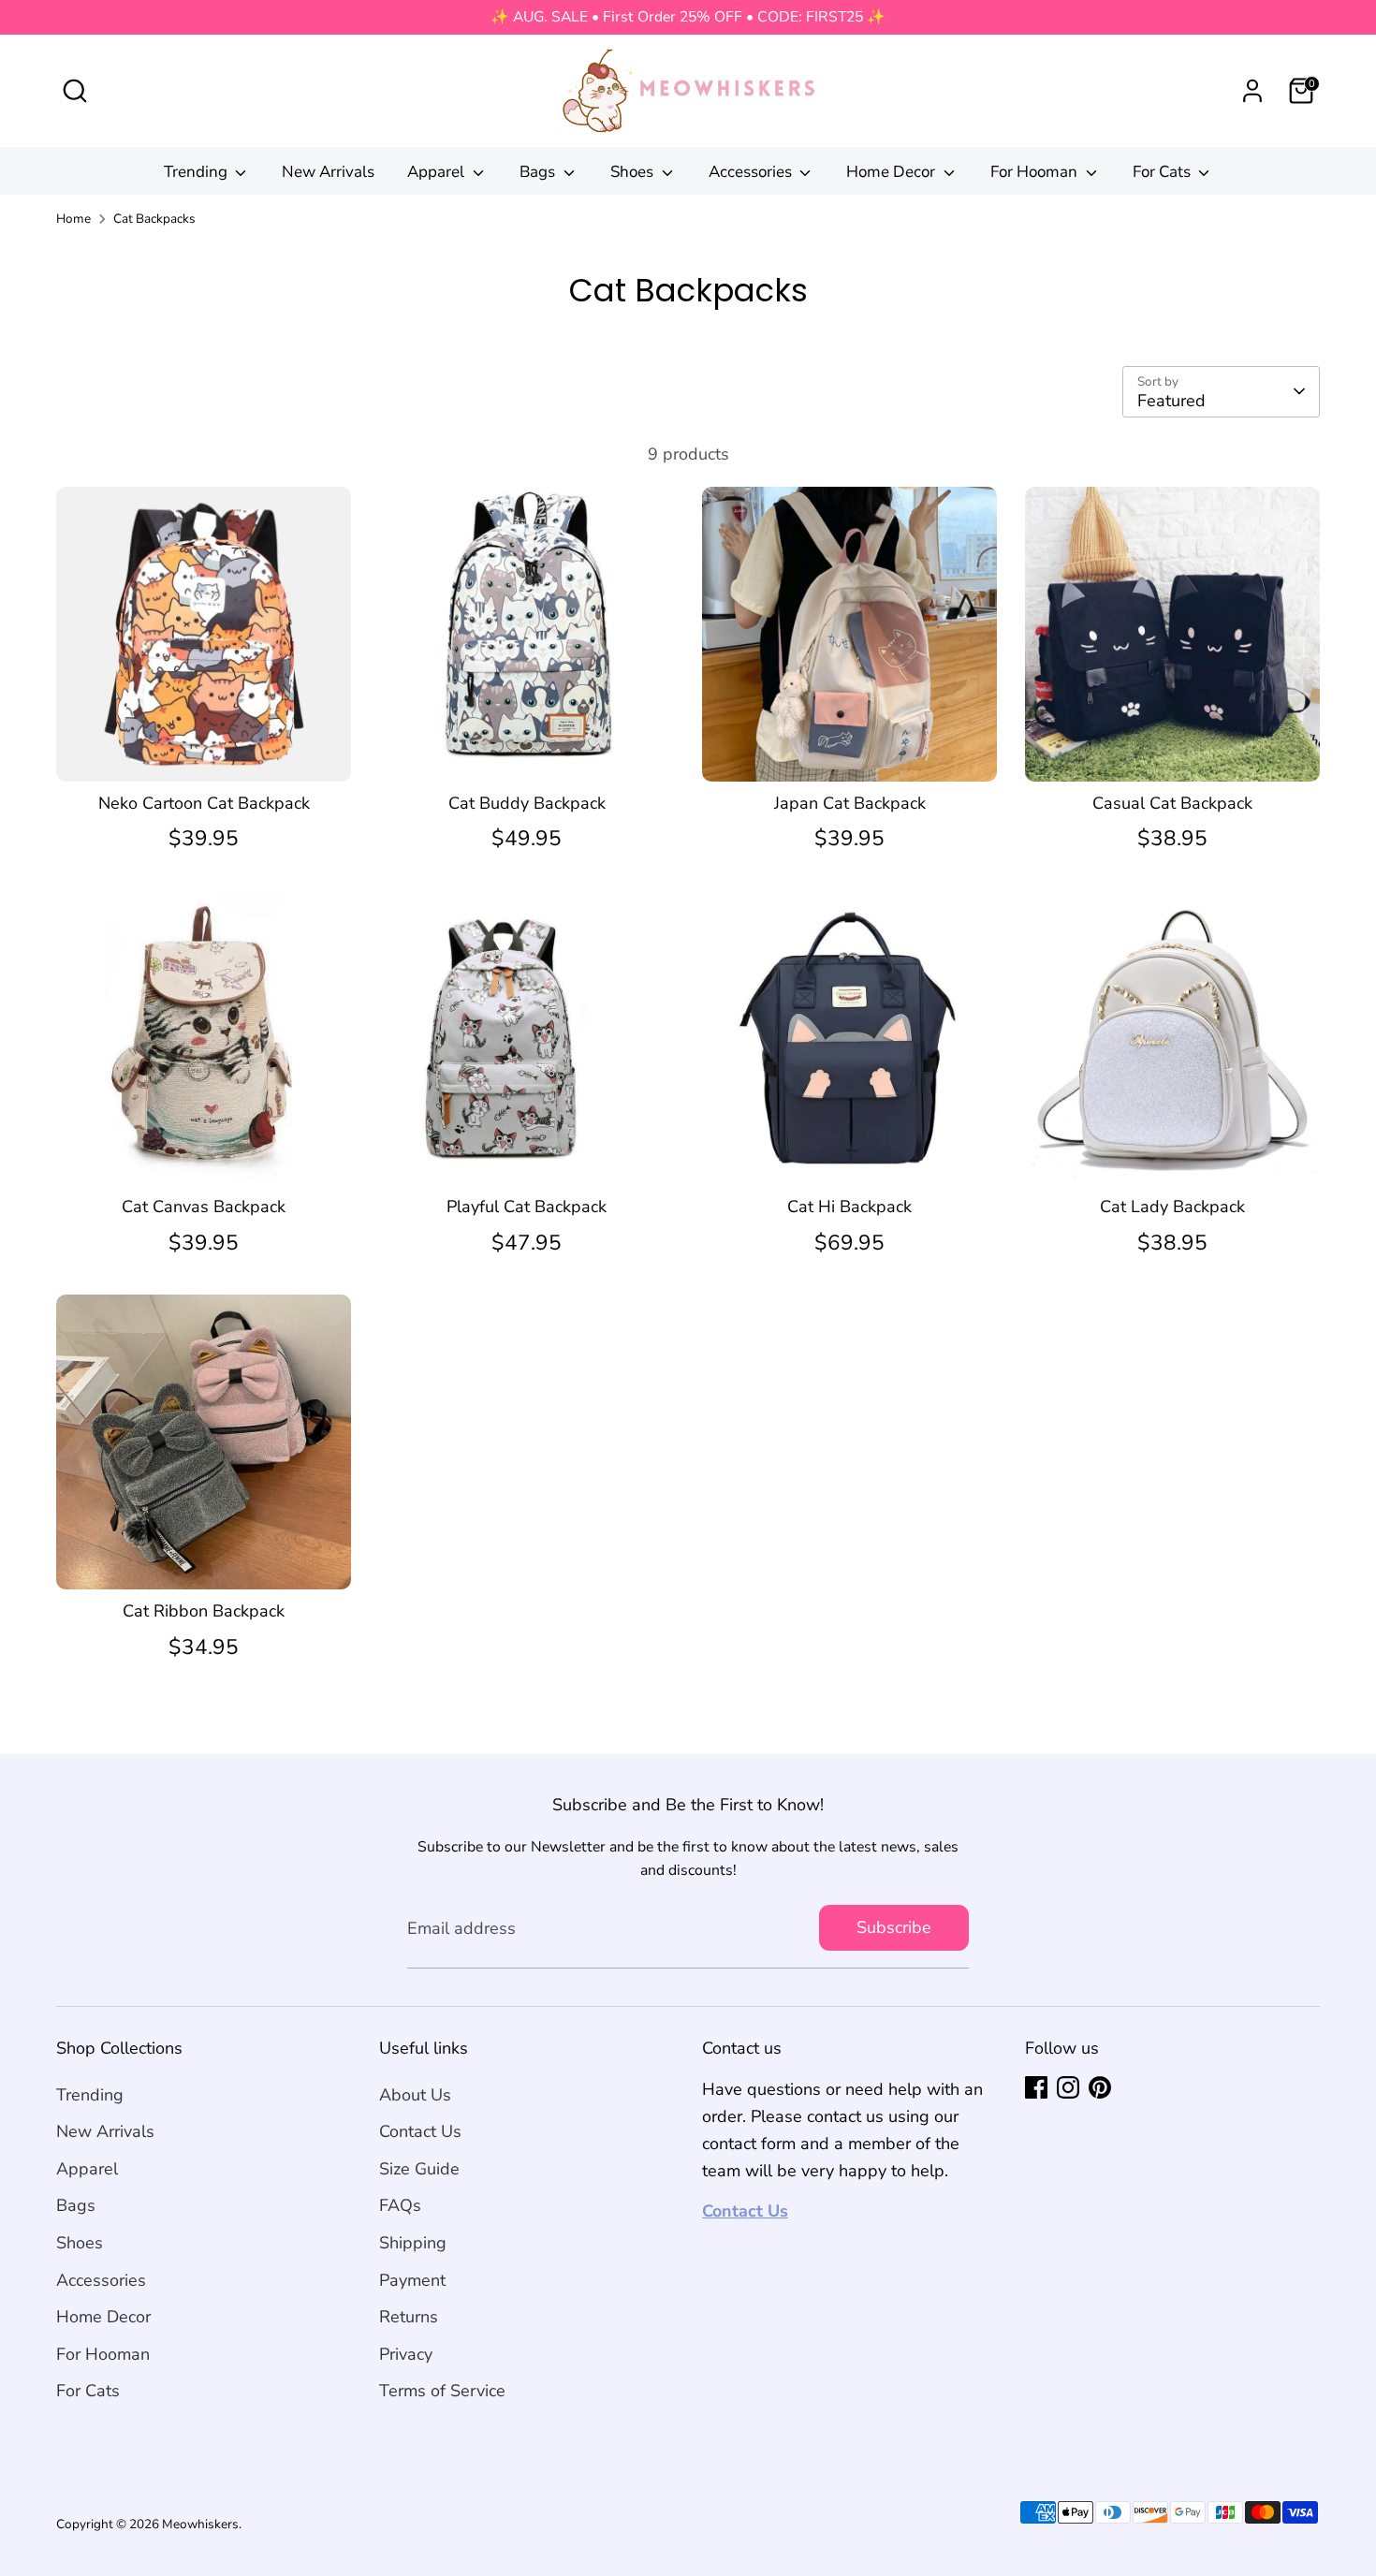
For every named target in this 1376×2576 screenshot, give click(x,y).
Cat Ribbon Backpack (204, 1611)
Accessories (752, 172)
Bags (539, 172)
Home (73, 219)
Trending (198, 172)
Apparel (438, 172)
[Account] (1252, 91)
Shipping (413, 2243)
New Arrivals (328, 172)
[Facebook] (1036, 2087)
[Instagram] (1068, 2087)
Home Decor (893, 172)
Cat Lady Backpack (1172, 1207)
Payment (412, 2280)
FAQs (400, 2205)
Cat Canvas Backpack (204, 1207)
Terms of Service (442, 2391)
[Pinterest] (1100, 2087)
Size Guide (419, 2169)
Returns (409, 2317)
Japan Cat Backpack (850, 803)
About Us (415, 2095)
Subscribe (894, 1927)
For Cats (1164, 172)
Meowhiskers (200, 2524)
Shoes (634, 172)
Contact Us (420, 2131)
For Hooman (1036, 172)
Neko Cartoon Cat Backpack (204, 803)
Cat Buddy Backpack (527, 803)
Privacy (406, 2354)
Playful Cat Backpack (527, 1207)
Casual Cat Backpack (1172, 803)
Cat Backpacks (154, 219)
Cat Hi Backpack (849, 1207)
